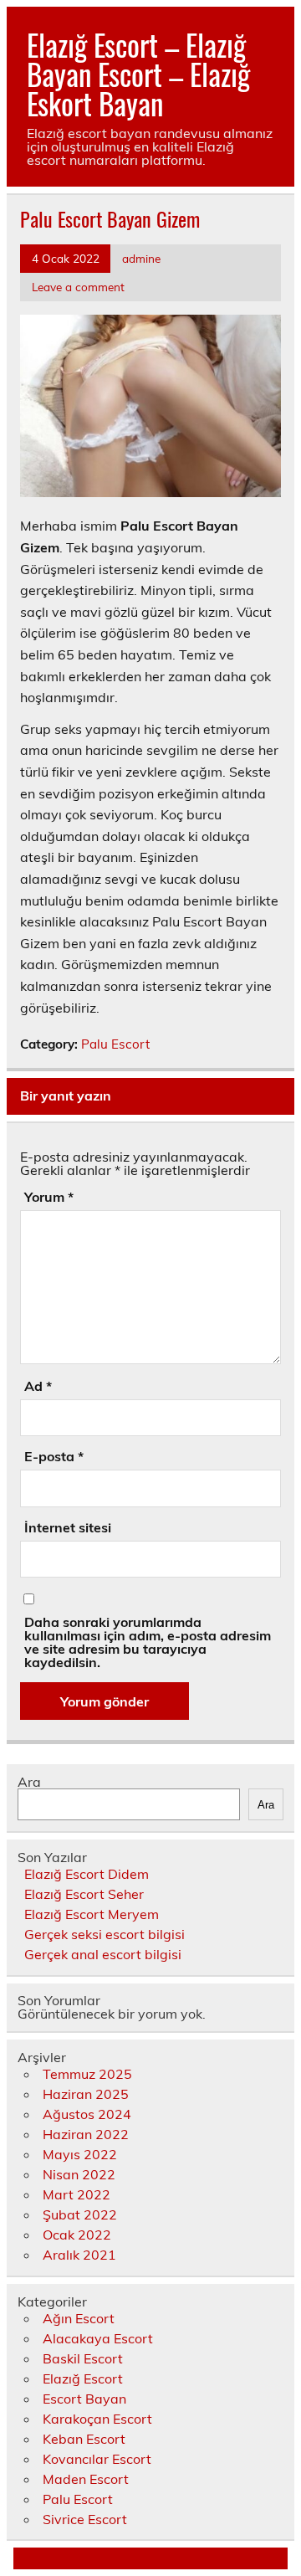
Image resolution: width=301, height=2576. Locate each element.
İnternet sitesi (68, 1527)
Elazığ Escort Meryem (92, 1914)
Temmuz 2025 (87, 2074)
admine (141, 258)
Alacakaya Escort (98, 2338)
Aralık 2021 (79, 2255)
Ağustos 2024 (87, 2114)
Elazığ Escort (83, 2378)
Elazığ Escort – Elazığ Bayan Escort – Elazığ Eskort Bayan (138, 74)
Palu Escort (115, 1044)
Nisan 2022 (79, 2174)
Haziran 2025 (86, 2094)
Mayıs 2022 (80, 2154)
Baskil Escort (83, 2358)
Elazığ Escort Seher (84, 1894)
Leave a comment (78, 287)
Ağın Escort (79, 2318)
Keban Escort (84, 2439)
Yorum (49, 1197)
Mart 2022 (77, 2194)
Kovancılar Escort (97, 2459)
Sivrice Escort (85, 2519)
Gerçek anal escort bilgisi (103, 1954)
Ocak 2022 (77, 2235)
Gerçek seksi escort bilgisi (105, 1934)
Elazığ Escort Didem (87, 1874)
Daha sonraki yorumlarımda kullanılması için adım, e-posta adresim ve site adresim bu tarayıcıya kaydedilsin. (148, 1642)
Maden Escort (86, 2479)
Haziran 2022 (86, 2134)
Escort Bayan (84, 2399)
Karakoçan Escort (97, 2419)
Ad (38, 1386)
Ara (29, 1782)
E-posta (54, 1456)
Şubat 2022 (80, 2214)
